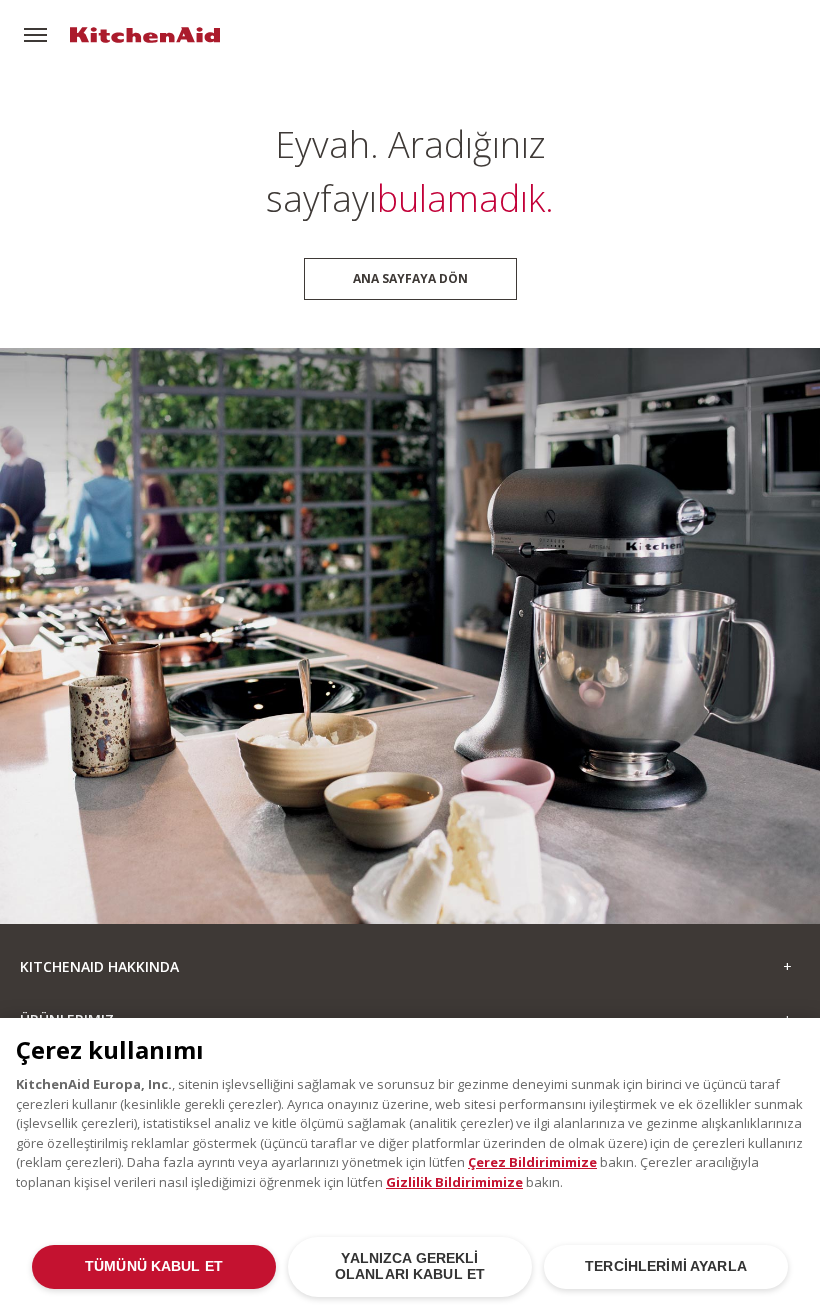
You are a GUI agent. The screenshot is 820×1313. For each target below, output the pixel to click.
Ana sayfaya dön (410, 278)
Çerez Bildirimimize (532, 1162)
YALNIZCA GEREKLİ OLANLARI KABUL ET (410, 1266)
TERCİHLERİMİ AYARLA (666, 1266)
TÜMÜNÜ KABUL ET (154, 1266)
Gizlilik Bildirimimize (454, 1182)
